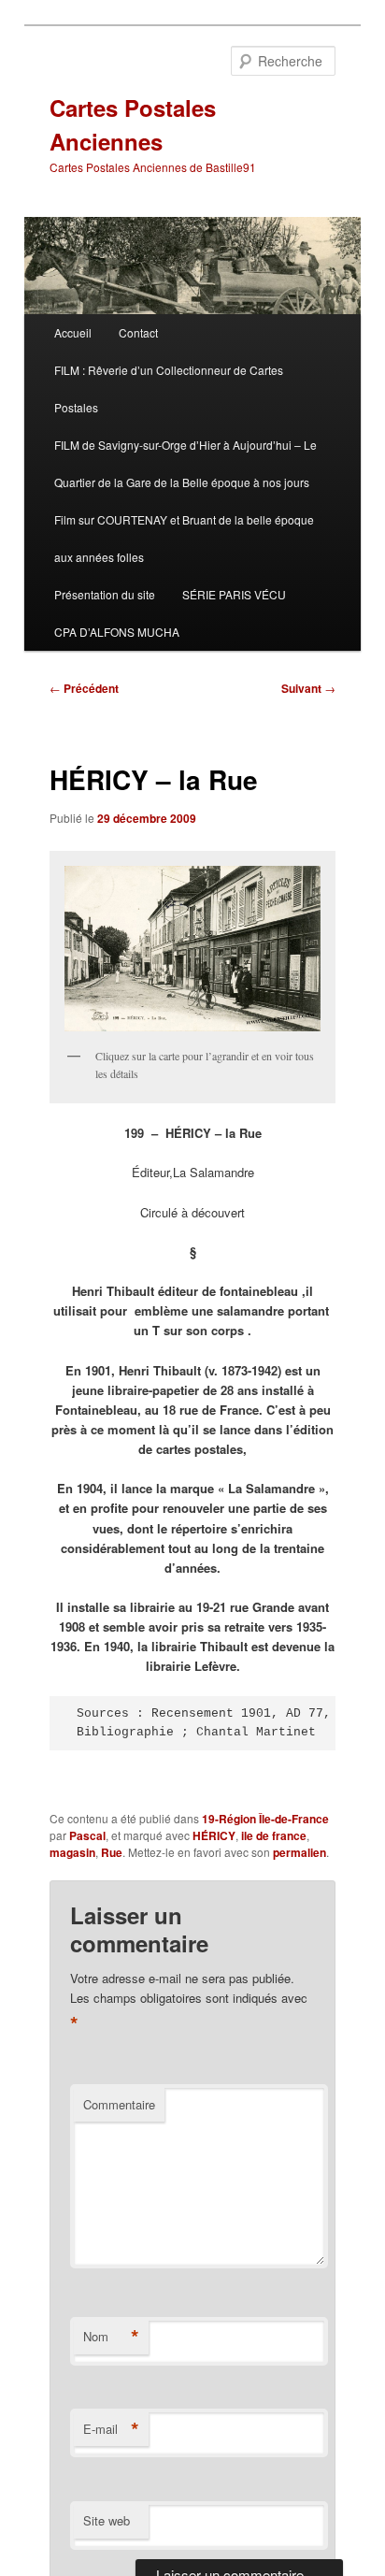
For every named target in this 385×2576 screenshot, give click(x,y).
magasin (72, 1852)
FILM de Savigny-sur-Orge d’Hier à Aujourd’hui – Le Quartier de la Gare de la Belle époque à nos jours (185, 463)
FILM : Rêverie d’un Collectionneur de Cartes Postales (169, 389)
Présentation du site (105, 594)
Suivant (308, 688)
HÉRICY (214, 1835)
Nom (111, 2337)
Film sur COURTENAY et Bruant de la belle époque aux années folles (184, 538)
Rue (112, 1852)
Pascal (87, 1835)
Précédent (84, 688)
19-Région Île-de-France (265, 1819)
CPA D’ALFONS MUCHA (117, 632)
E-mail (111, 2429)
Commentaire (119, 2104)
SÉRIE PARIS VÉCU (234, 594)
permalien (299, 1852)
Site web (107, 2520)
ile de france (274, 1835)
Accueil (73, 332)
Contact (138, 332)
